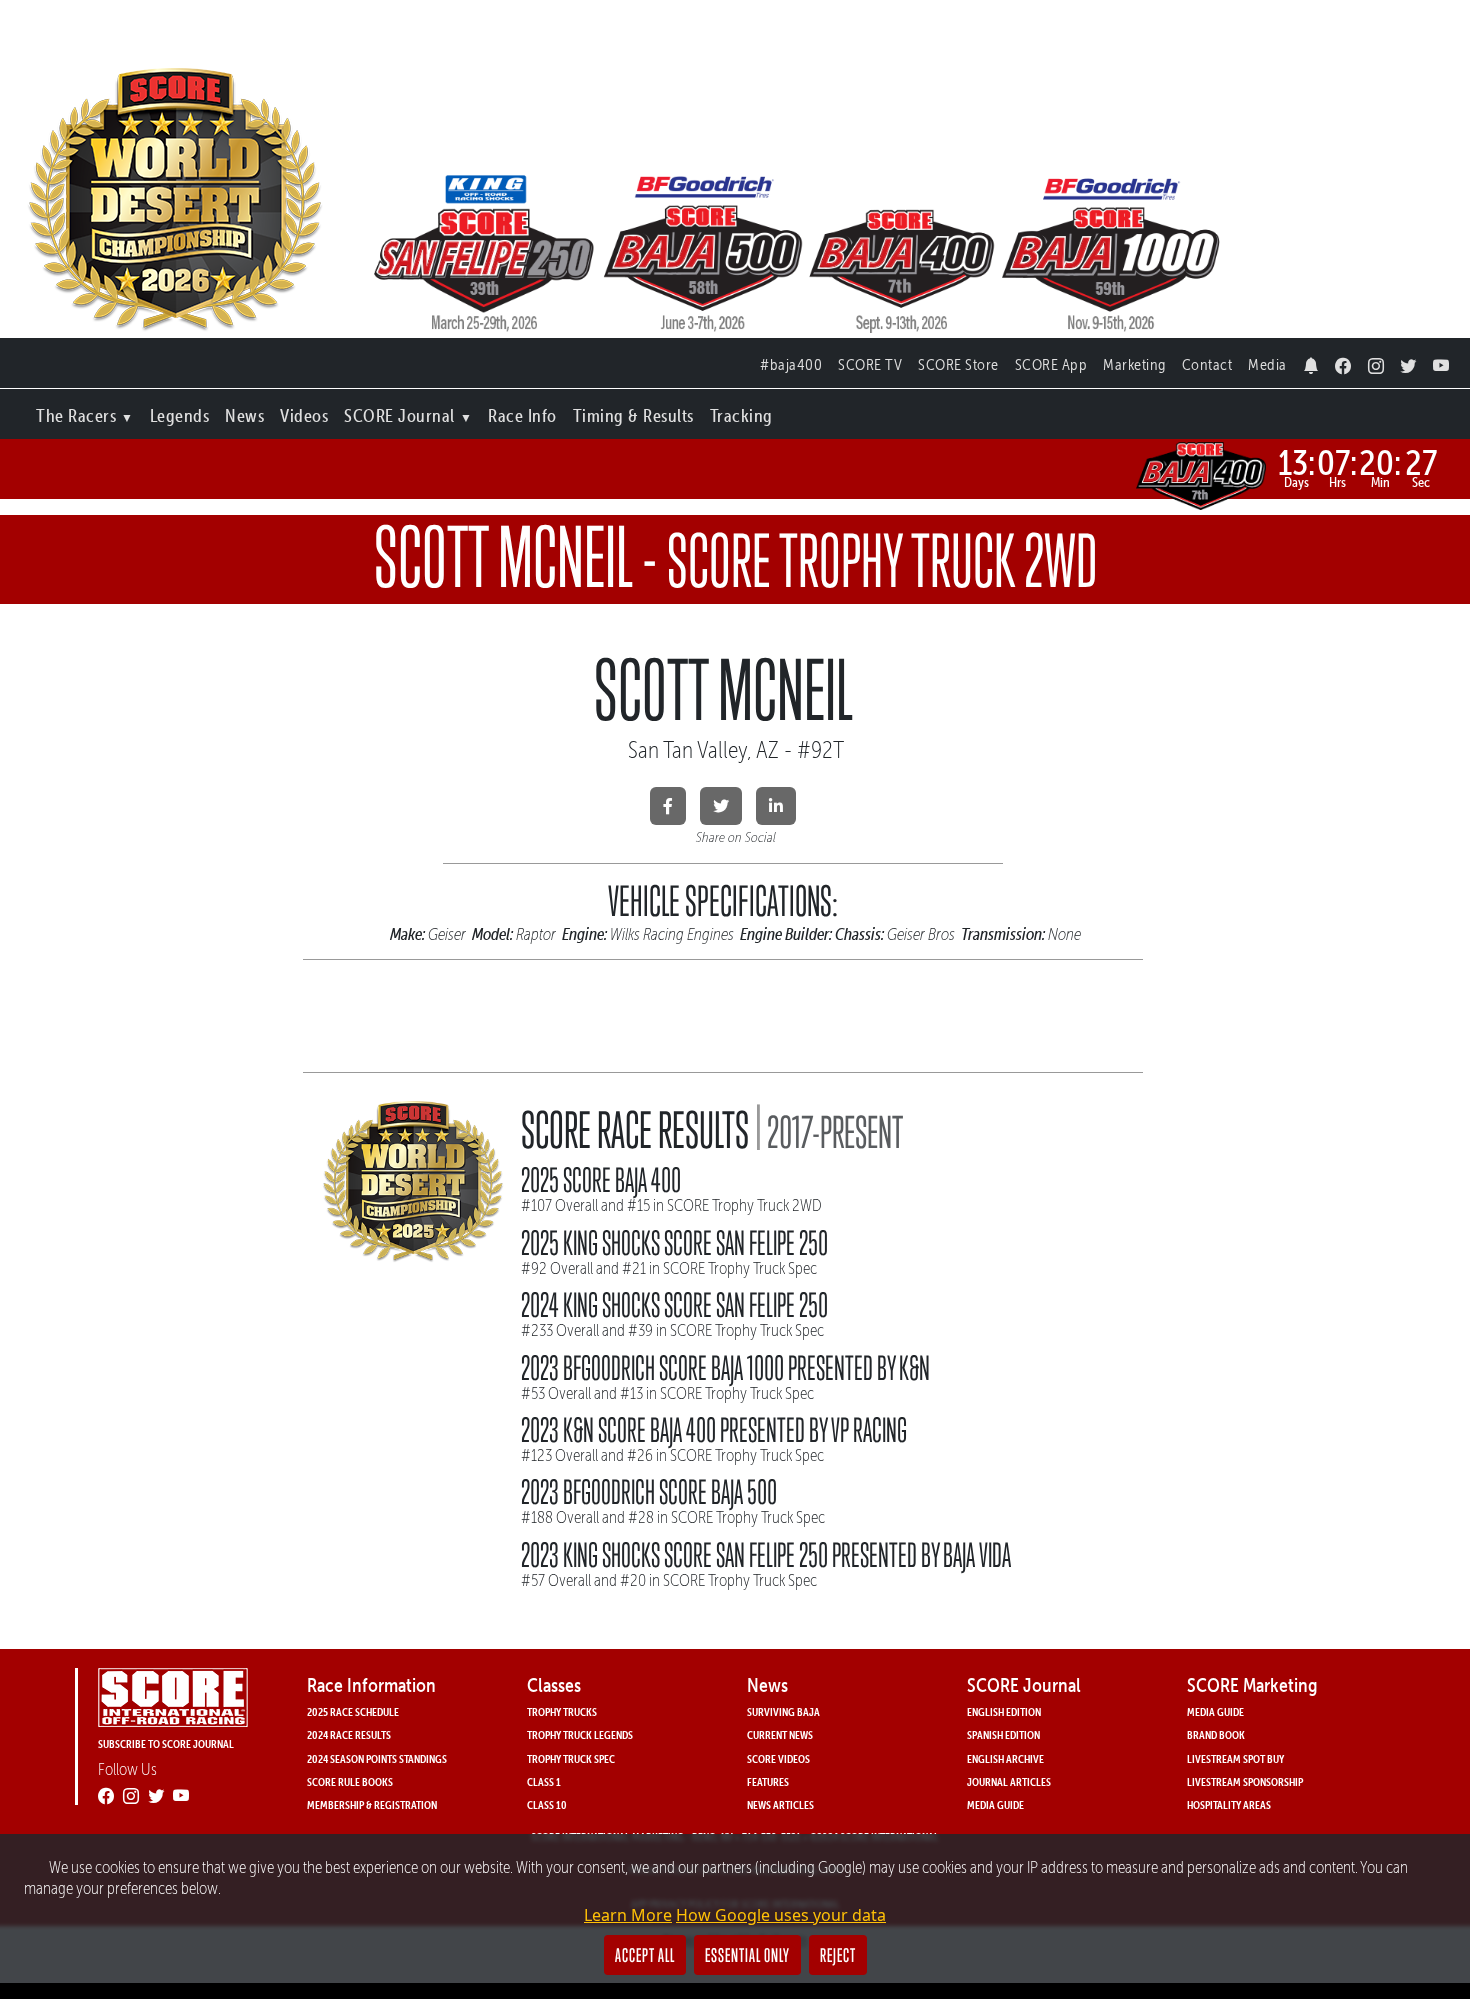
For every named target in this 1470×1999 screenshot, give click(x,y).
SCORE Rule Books (350, 1781)
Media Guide (995, 1804)
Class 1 (544, 1781)
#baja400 (791, 364)
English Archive (1005, 1758)
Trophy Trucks (562, 1711)
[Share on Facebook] (668, 806)
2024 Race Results (349, 1734)
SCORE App (1051, 364)
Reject (838, 1955)
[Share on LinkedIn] (776, 806)
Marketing (1134, 364)
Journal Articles (1009, 1781)
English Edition (1004, 1711)
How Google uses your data (781, 1915)
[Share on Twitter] (721, 806)
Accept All (645, 1955)
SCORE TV (870, 364)
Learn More (628, 1915)
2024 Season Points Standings (377, 1758)
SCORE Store (958, 364)
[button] (85, 411)
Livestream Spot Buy (1235, 1758)
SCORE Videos (778, 1758)
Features (768, 1781)
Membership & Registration (372, 1804)
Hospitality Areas (1229, 1804)
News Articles (780, 1804)
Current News (780, 1734)
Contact (1207, 364)
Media (1267, 364)
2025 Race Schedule (353, 1711)
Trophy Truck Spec (571, 1758)
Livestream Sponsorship (1245, 1781)
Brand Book (1216, 1734)
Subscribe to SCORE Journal (166, 1743)
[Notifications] (1311, 360)
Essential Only (747, 1955)
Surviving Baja (783, 1711)
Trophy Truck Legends (580, 1734)
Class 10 (547, 1804)
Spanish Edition (1003, 1734)
